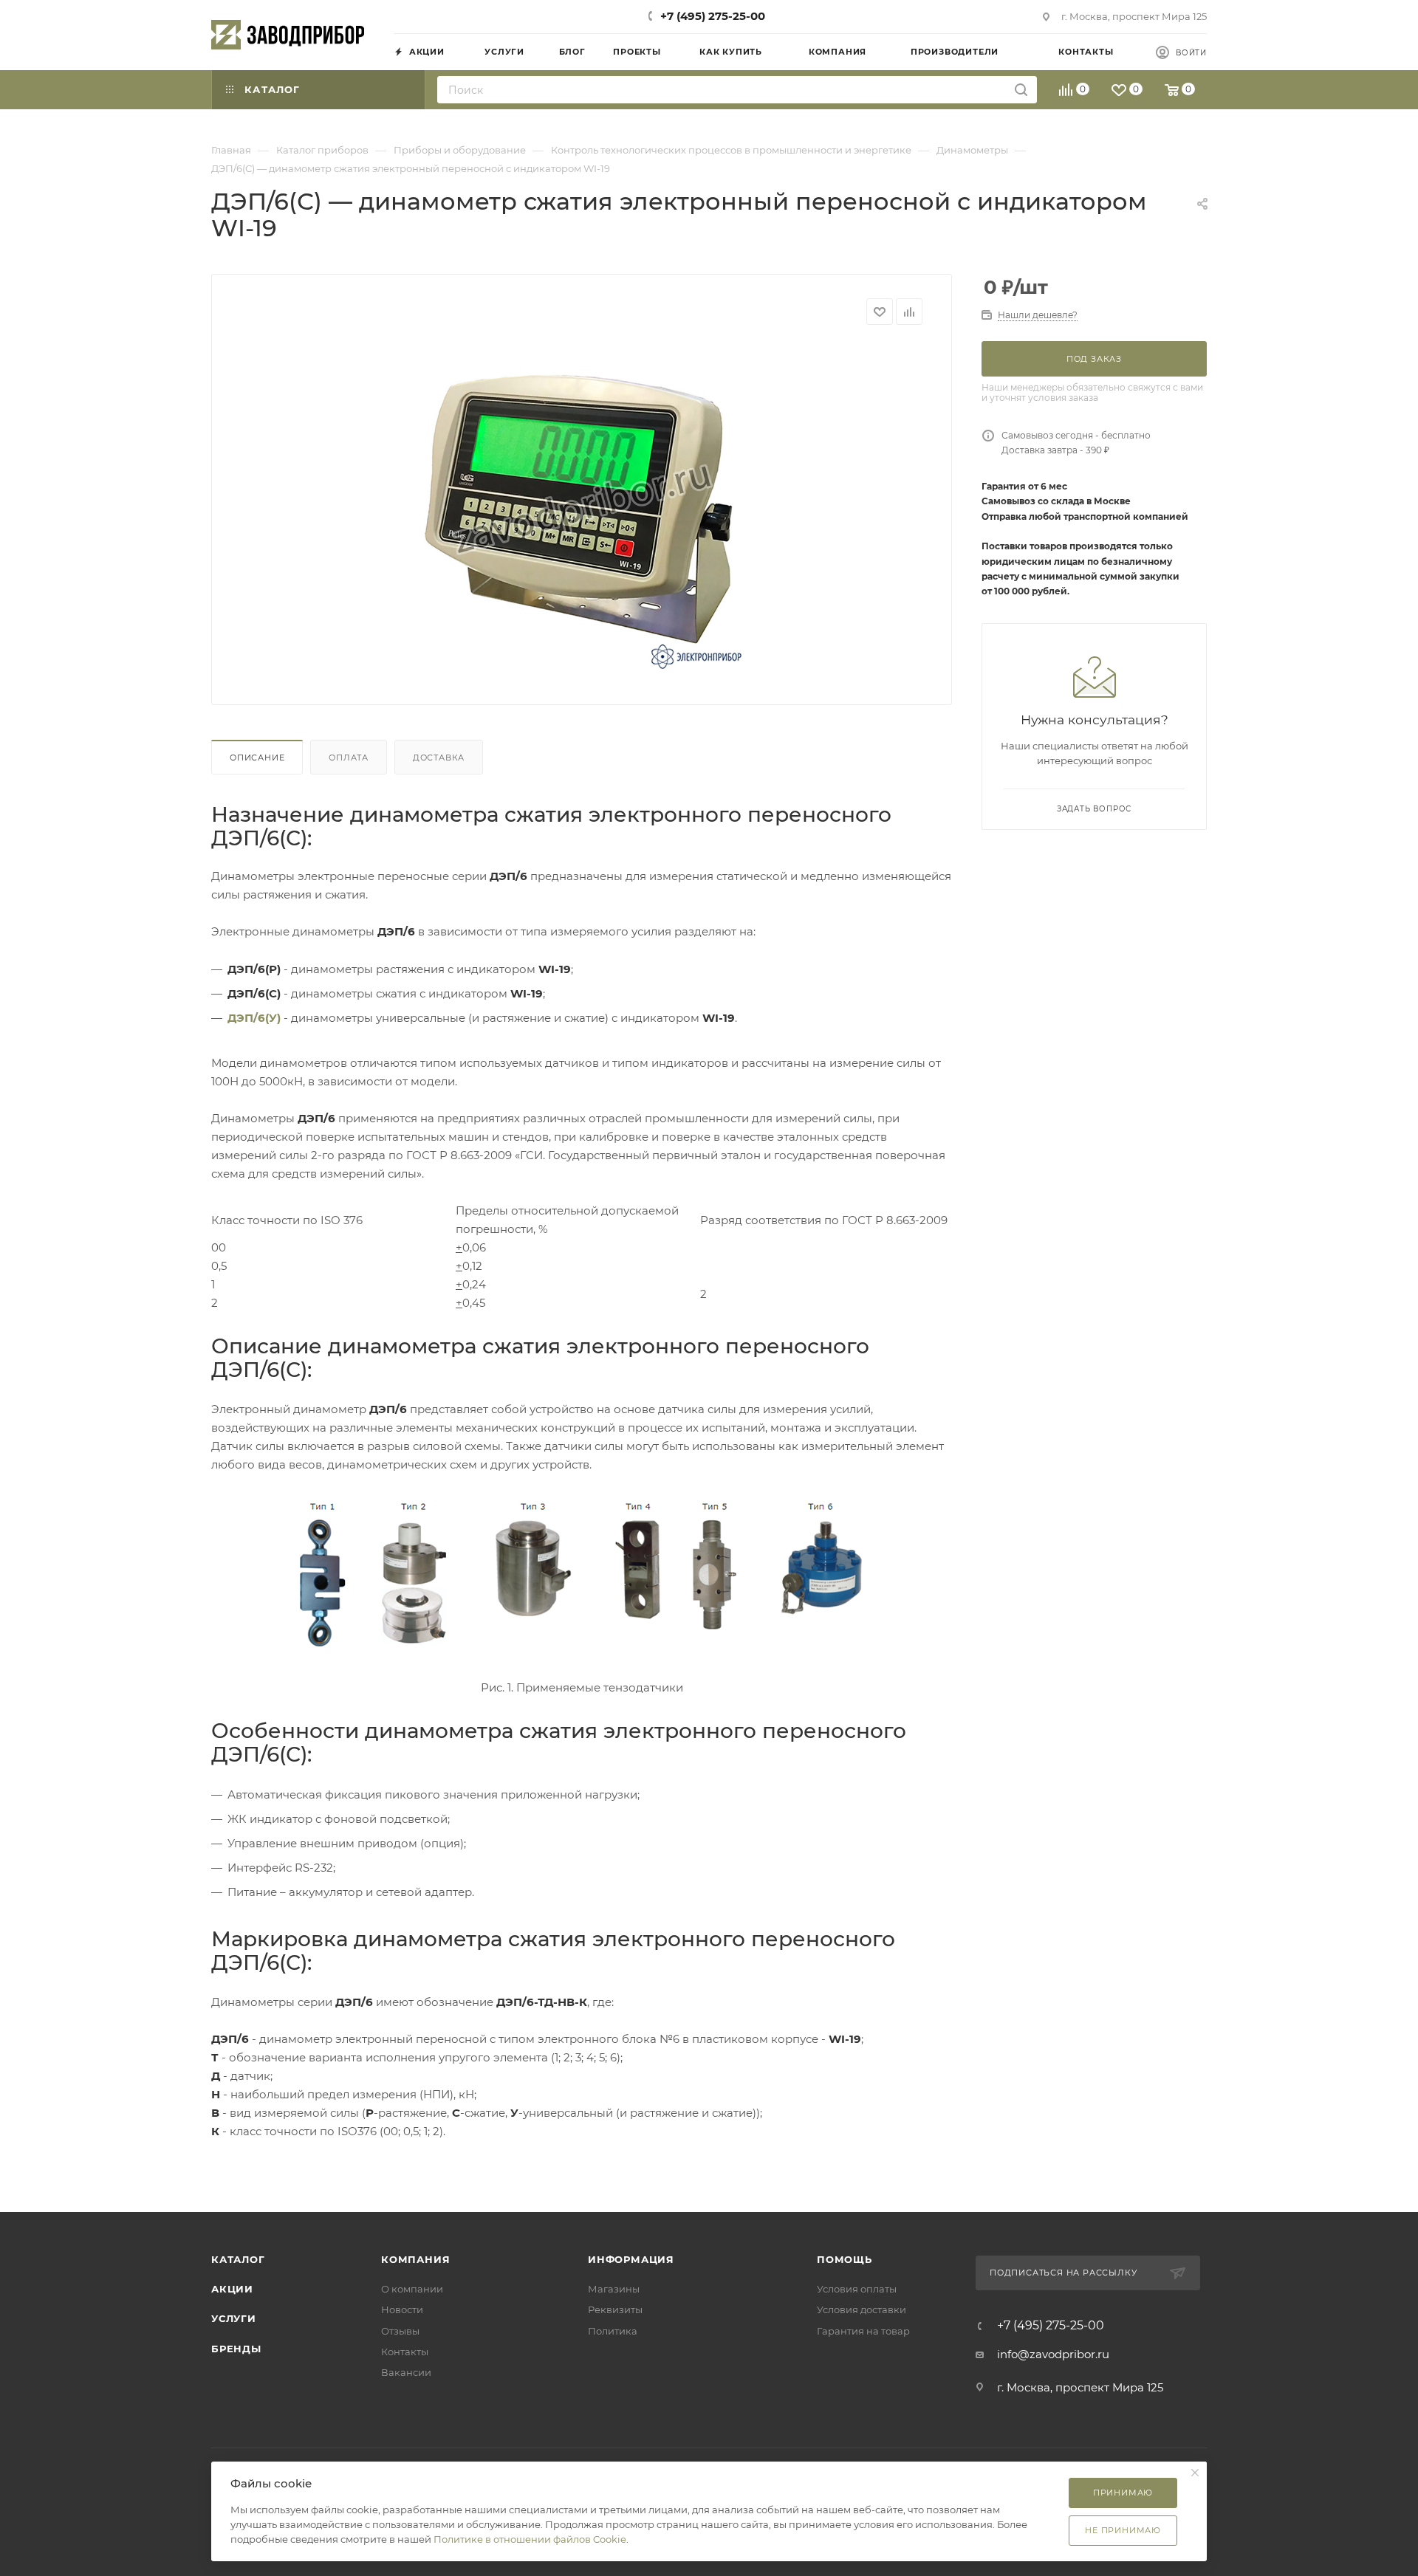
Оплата (349, 758)
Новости (402, 2309)
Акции (232, 2289)
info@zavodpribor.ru (1053, 2354)
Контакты (405, 2352)
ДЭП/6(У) (254, 1018)
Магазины (614, 2289)
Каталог (238, 2259)
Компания (415, 2259)
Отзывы (400, 2331)
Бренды (236, 2349)
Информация (631, 2259)
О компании (412, 2289)
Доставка (439, 758)
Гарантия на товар (863, 2331)
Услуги (234, 2318)
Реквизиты (615, 2309)
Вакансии (406, 2372)
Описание (257, 758)
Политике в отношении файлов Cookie (530, 2539)
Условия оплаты (857, 2289)
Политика (613, 2331)
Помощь (845, 2259)
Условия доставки (862, 2309)
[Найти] (1021, 90)
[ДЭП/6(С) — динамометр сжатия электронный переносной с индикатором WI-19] (582, 509)
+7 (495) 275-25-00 (713, 16)
